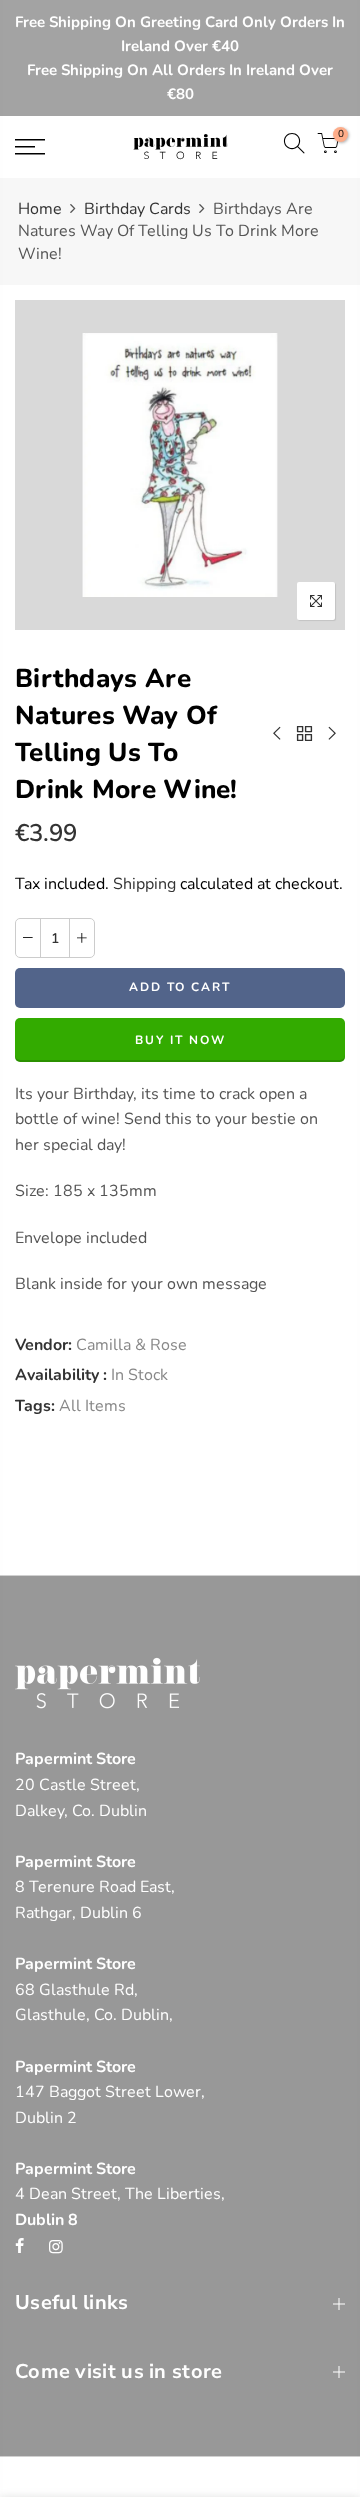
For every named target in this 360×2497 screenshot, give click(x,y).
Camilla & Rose (131, 1345)
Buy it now (180, 1040)
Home (40, 209)
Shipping (144, 884)
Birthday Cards (137, 209)
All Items (92, 1406)
